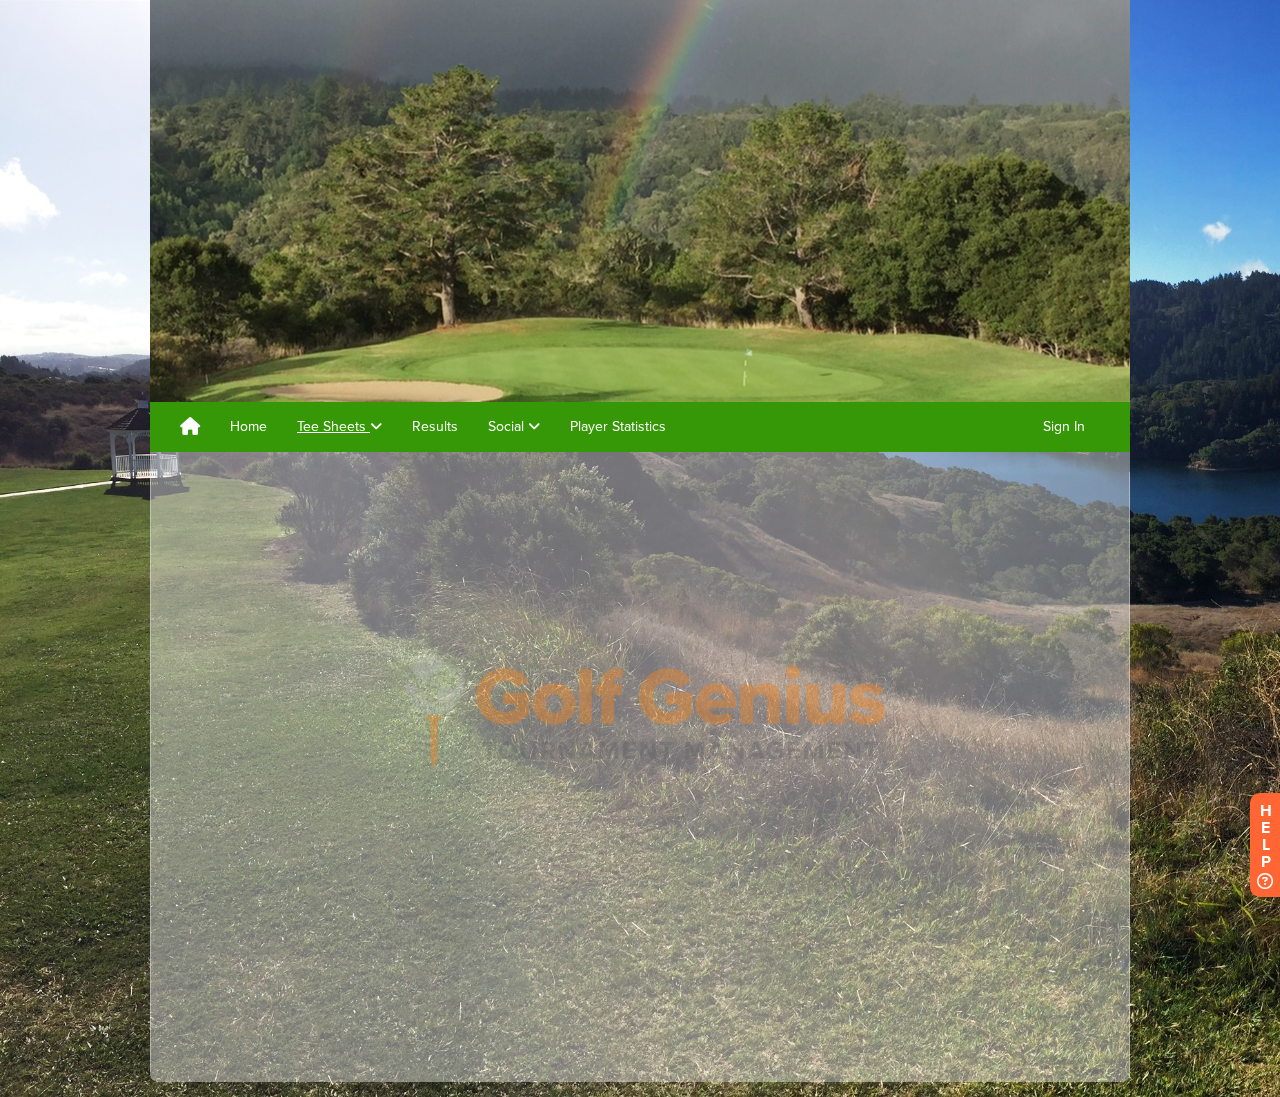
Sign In (1064, 426)
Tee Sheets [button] (333, 426)
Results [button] (435, 426)
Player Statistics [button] (618, 426)
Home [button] (248, 426)
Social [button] (508, 426)
